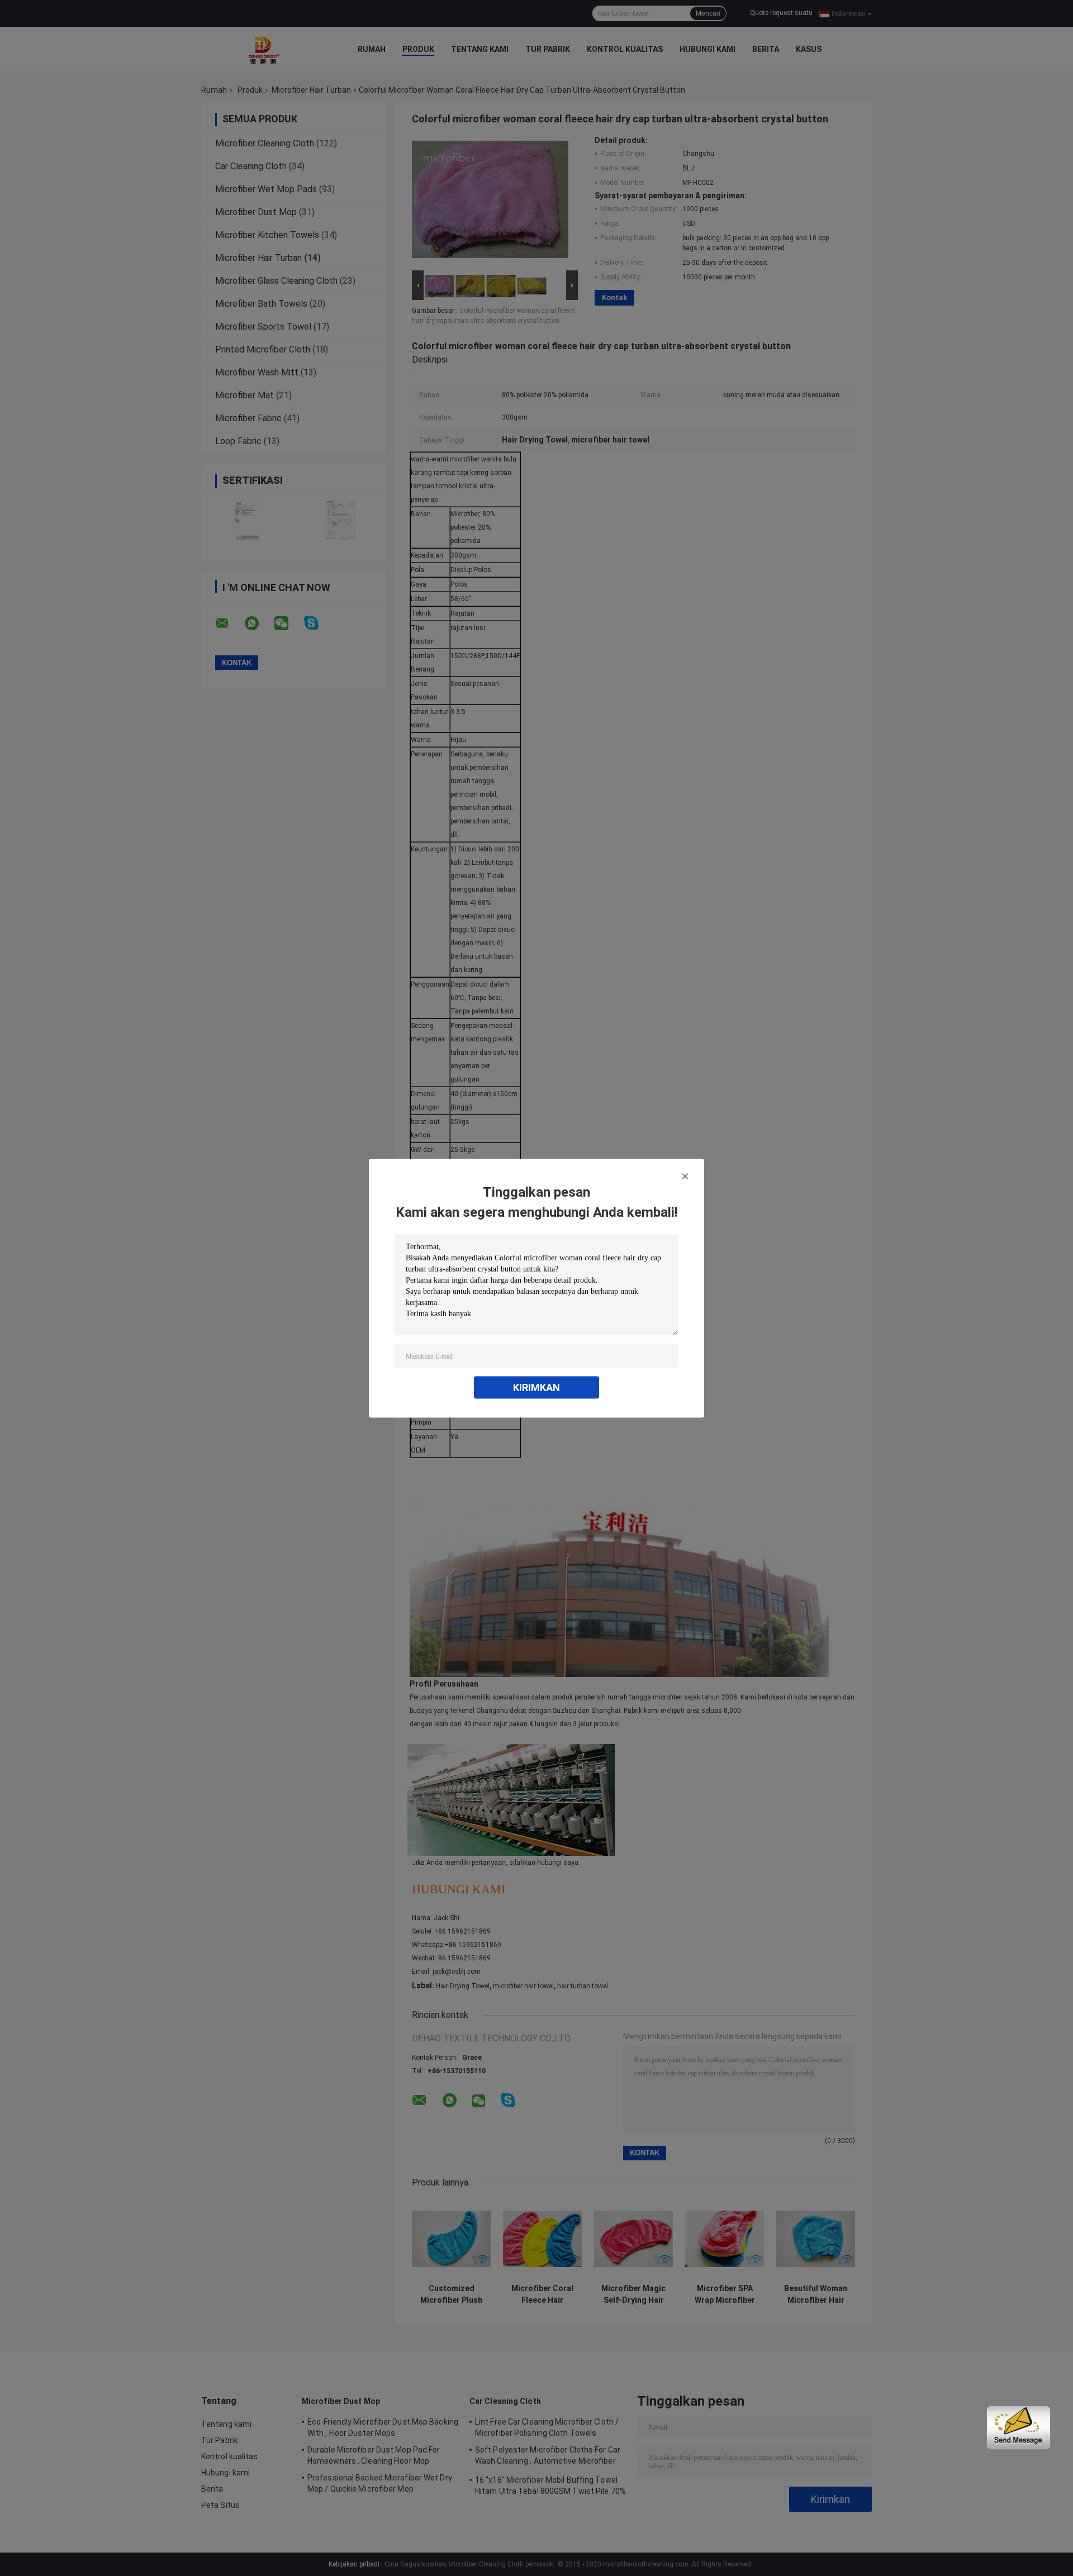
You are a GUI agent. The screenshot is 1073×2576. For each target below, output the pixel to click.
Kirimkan (536, 1387)
